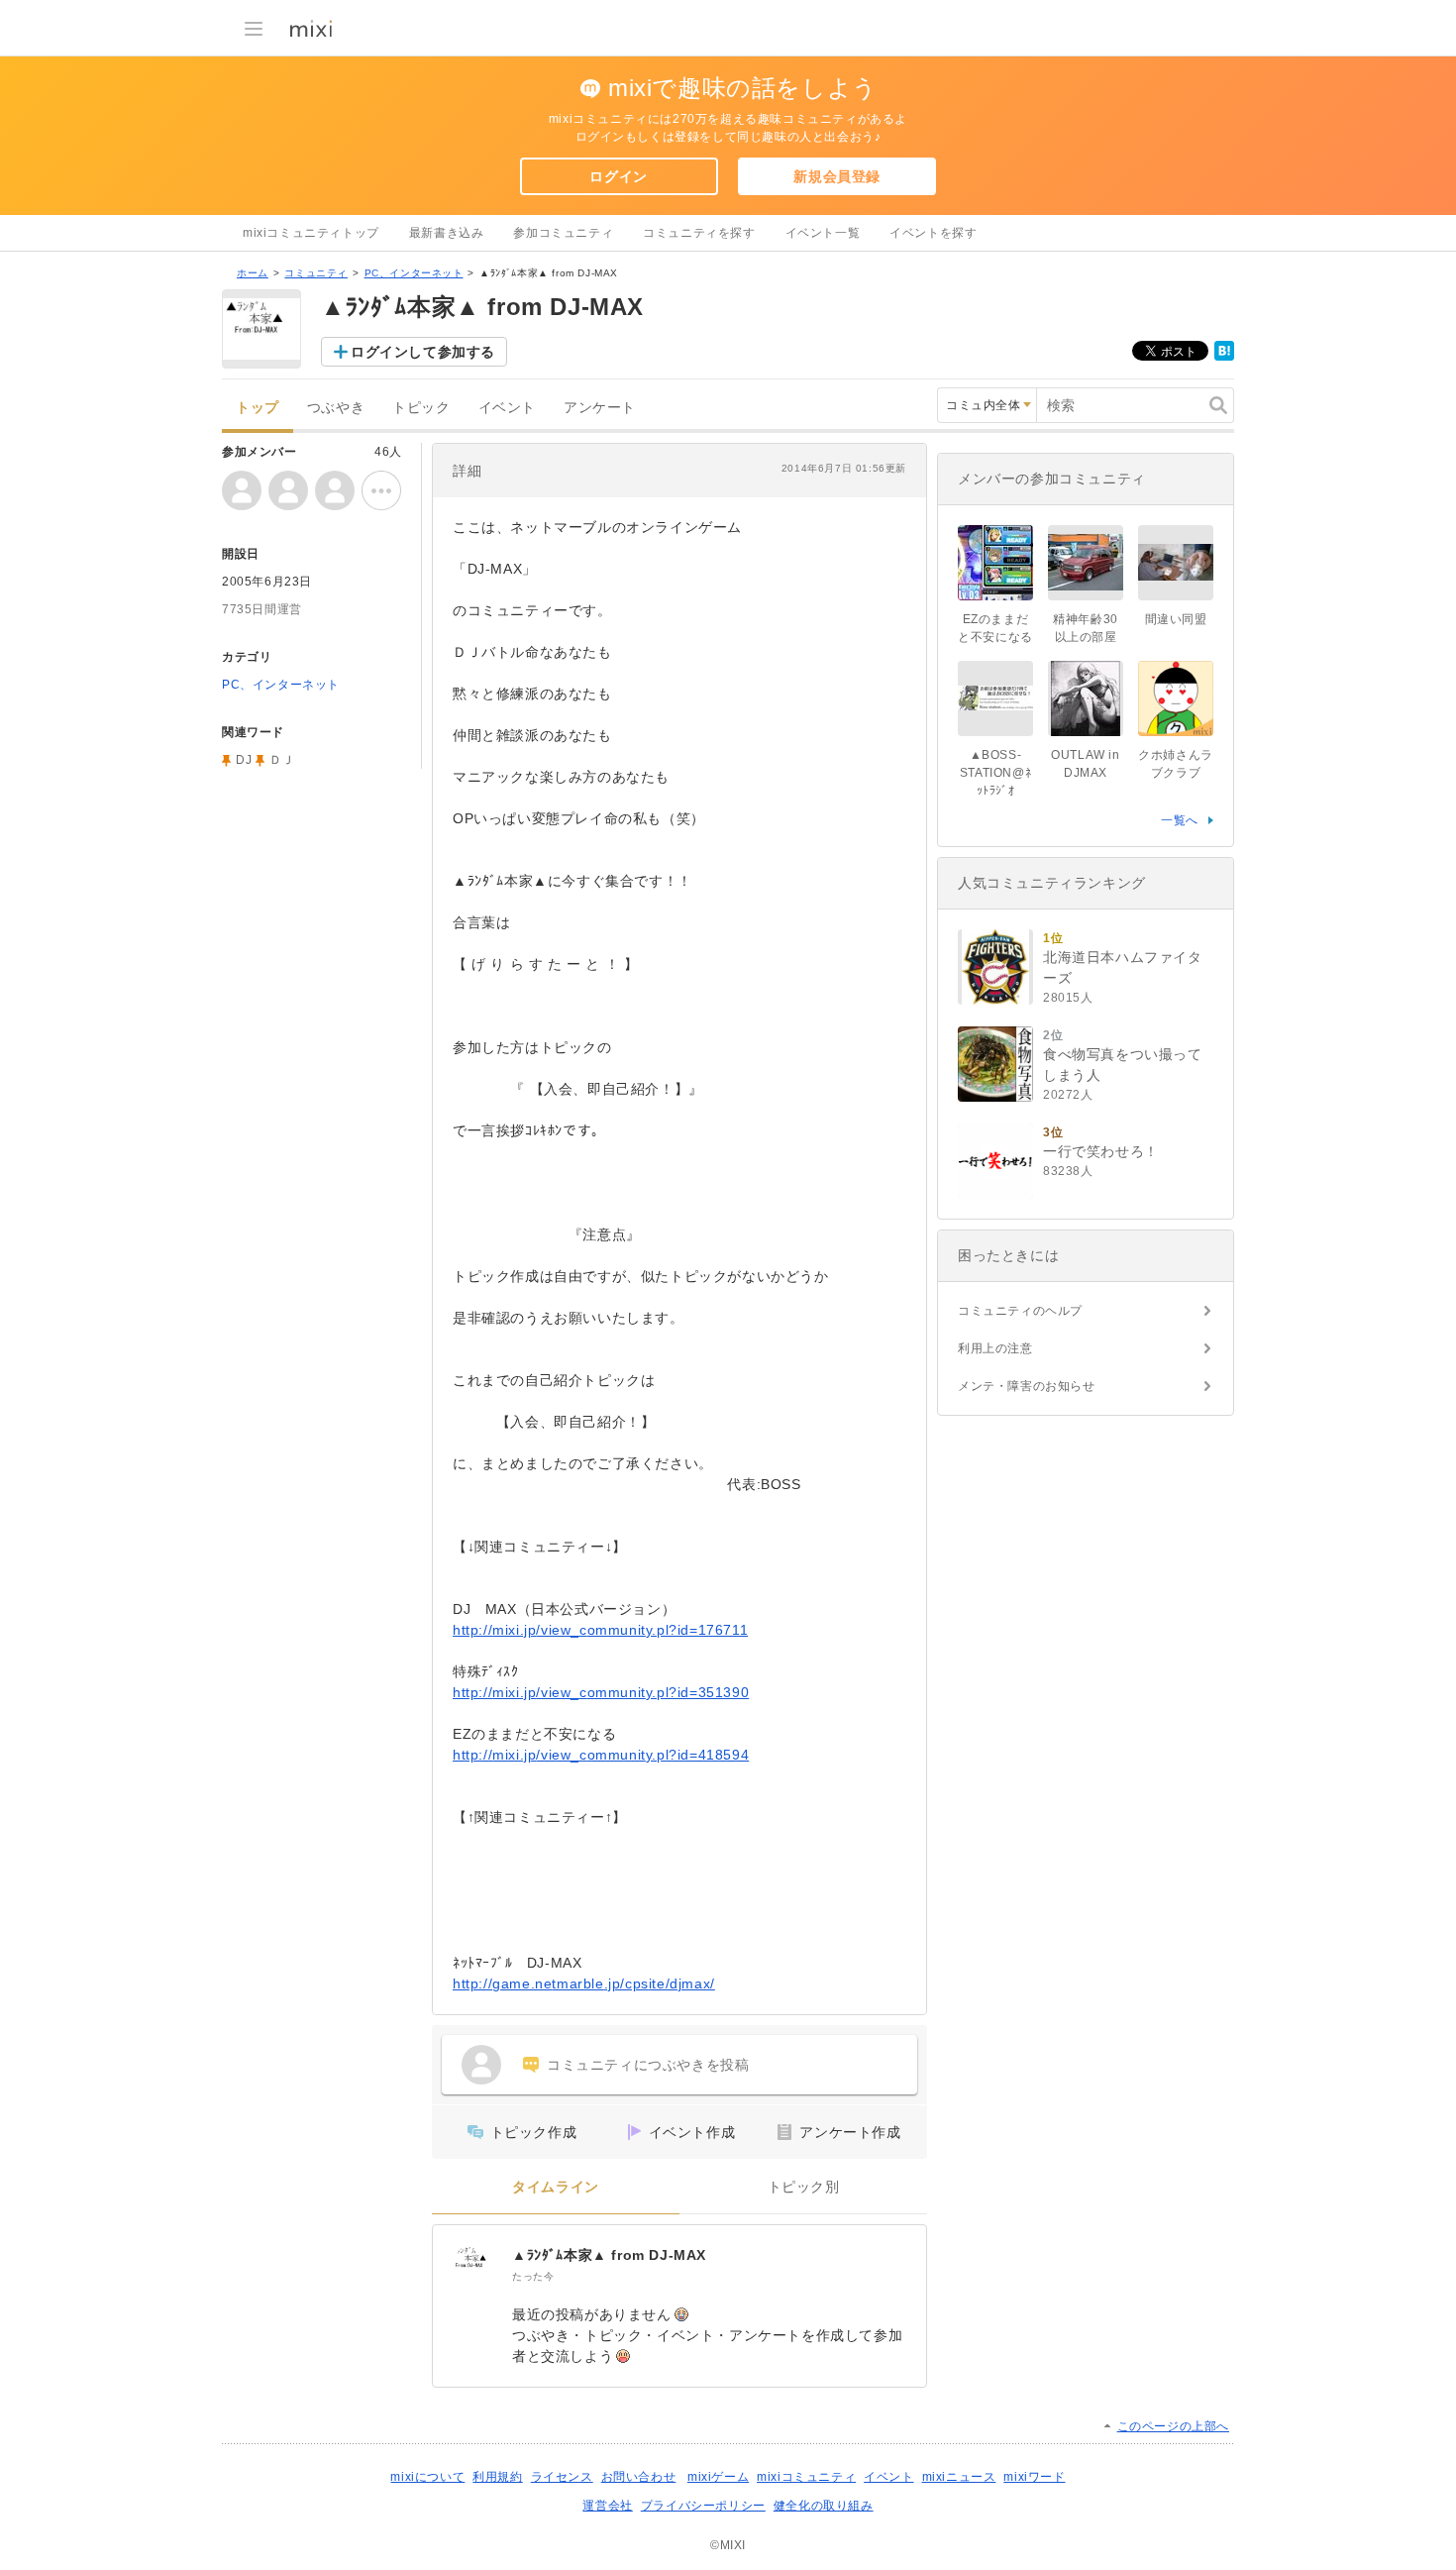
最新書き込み (447, 233)
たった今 (533, 2276)
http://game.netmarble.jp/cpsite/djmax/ (584, 1983)
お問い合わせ (639, 2477)
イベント (507, 408)
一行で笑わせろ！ (1101, 1151)
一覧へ (1180, 820)
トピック (421, 408)
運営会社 (607, 2506)
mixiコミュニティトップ (311, 233)
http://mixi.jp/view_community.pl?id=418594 (601, 1755)
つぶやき (336, 408)
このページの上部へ (1173, 2426)
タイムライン (556, 2187)
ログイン (618, 176)
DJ (244, 760)
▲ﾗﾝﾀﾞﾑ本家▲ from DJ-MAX (609, 2255)
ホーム (253, 273)
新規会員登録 (837, 176)
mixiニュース (959, 2477)
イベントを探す (933, 233)
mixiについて (427, 2477)
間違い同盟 (1176, 619)
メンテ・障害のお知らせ (1027, 1386)
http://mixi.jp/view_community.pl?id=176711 (600, 1630)
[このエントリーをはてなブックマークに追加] (1224, 357)
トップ (258, 408)
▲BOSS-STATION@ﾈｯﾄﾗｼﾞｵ (995, 773)
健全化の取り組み (824, 2506)
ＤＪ (282, 760)
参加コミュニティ (563, 233)
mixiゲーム (718, 2477)
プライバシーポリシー (703, 2506)
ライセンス (562, 2477)
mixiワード (1034, 2477)
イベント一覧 (823, 233)
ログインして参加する (423, 352)
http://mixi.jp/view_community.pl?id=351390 (601, 1692)
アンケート (600, 408)
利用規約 (497, 2477)
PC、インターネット (414, 273)
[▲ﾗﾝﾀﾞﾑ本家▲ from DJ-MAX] (472, 2265)
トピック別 (804, 2187)
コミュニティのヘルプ (1020, 1311)
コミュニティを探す (699, 233)
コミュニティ (316, 273)
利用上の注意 (995, 1348)
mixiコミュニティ (806, 2477)
